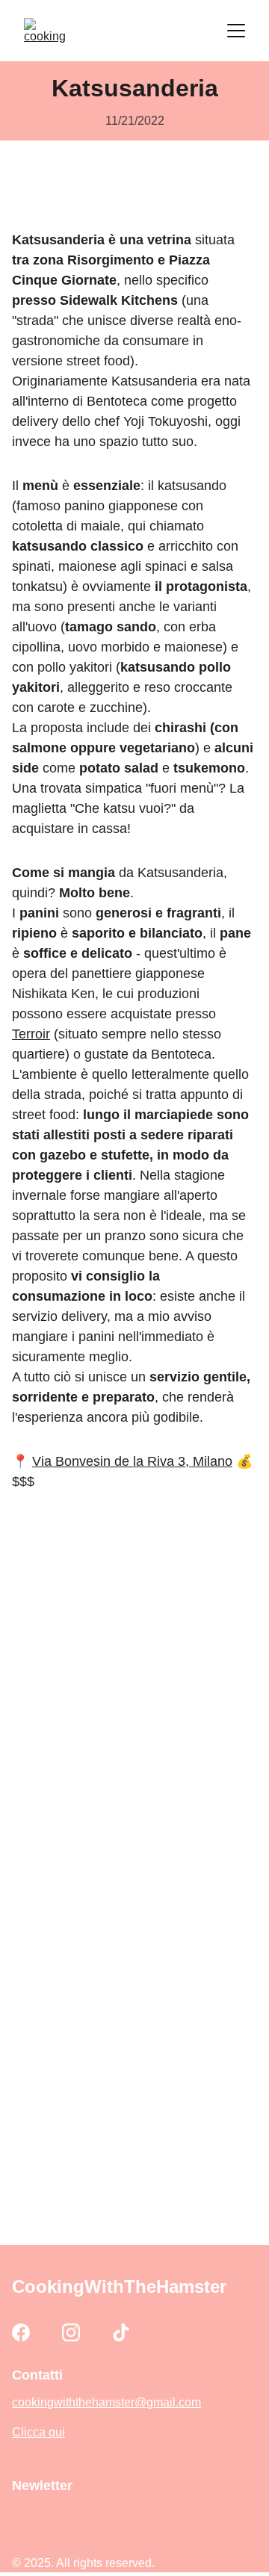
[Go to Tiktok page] (121, 2332)
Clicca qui (38, 2432)
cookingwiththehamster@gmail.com (106, 2402)
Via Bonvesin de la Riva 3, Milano (132, 1461)
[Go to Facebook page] (21, 2332)
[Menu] (236, 31)
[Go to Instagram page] (71, 2332)
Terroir (31, 1034)
